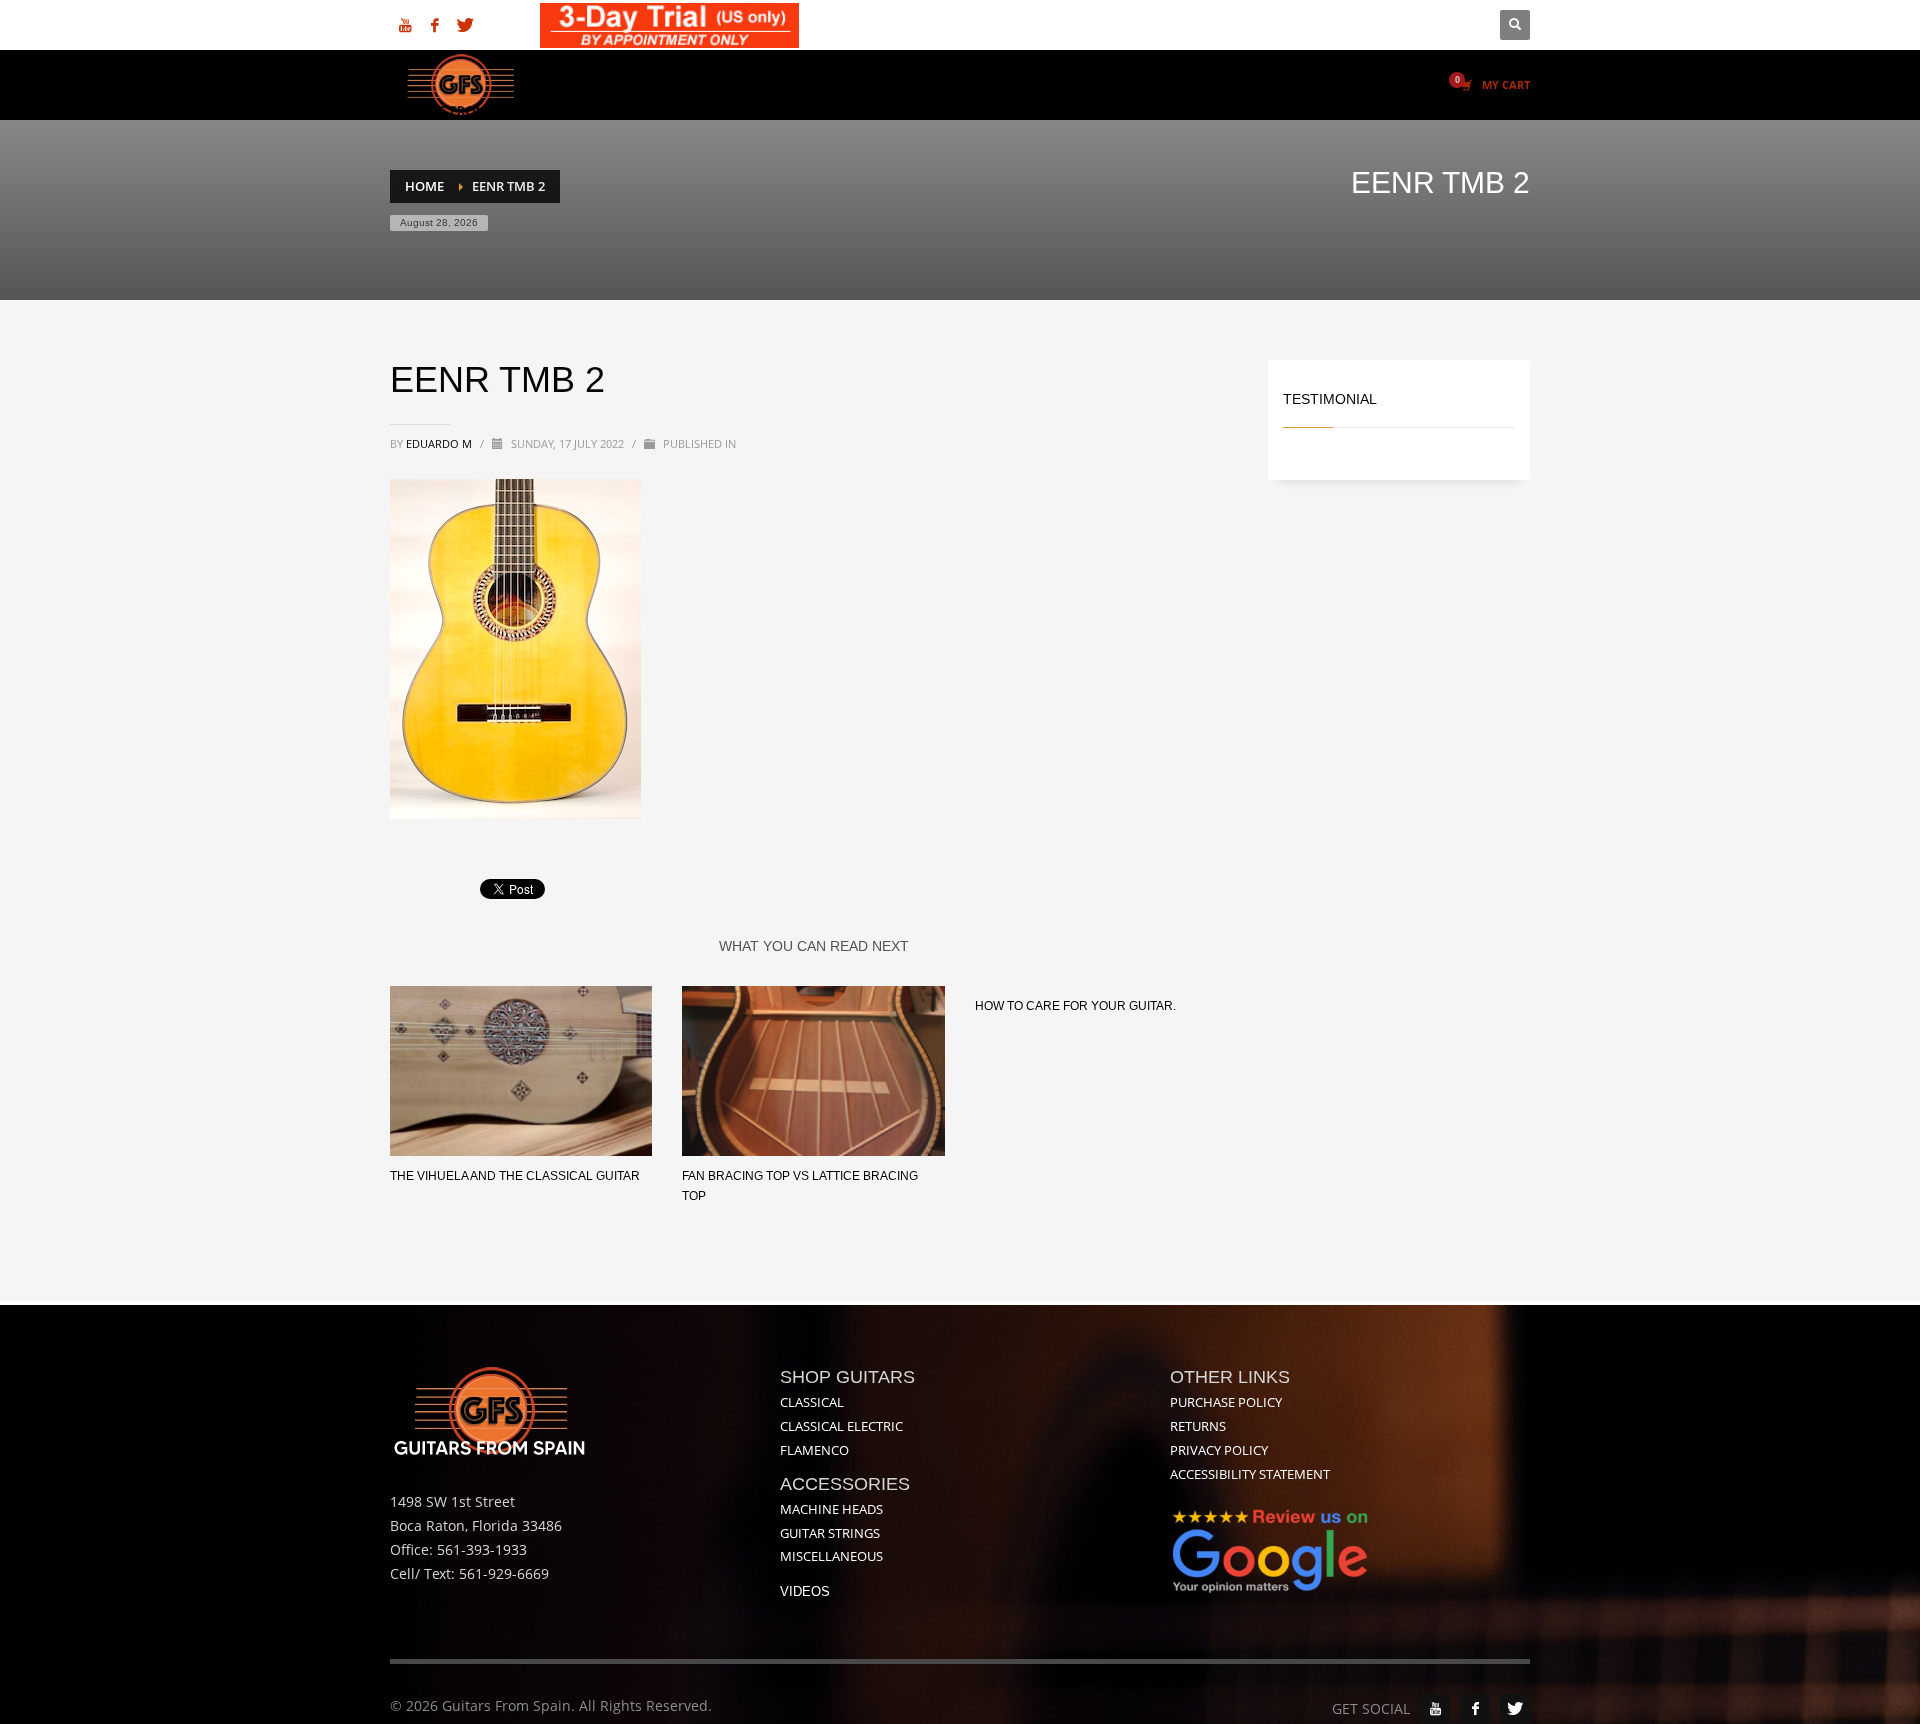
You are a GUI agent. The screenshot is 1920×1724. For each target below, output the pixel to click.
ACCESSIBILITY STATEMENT (1250, 1474)
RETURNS (1198, 1426)
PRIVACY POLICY (1219, 1450)
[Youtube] (405, 25)
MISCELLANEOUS (831, 1556)
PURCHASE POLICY (1226, 1402)
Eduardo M (440, 443)
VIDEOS (805, 1591)
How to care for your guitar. (1075, 1006)
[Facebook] (435, 25)
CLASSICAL (812, 1402)
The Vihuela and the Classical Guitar (515, 1176)
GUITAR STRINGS (830, 1533)
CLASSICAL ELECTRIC (841, 1426)
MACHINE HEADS (831, 1509)
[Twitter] (465, 25)
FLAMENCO (814, 1450)
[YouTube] (1435, 1709)
